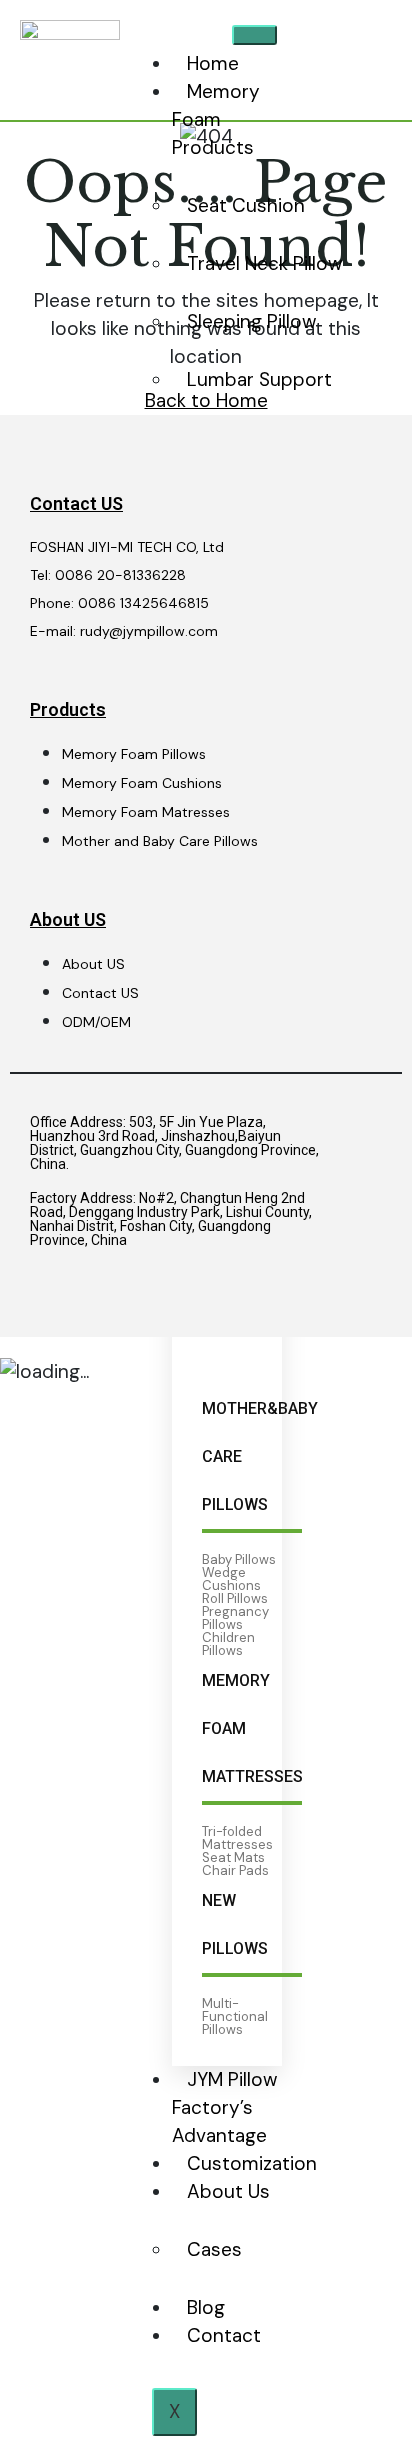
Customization (252, 2163)
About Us (228, 2191)
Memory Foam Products (216, 119)
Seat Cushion (246, 205)
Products (68, 709)
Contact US (76, 503)
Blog (206, 2307)
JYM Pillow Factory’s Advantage (225, 2107)
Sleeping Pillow (252, 321)
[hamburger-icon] (254, 35)
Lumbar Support (259, 379)
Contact (224, 2335)
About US (68, 919)
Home (213, 63)
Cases (214, 2249)
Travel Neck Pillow (265, 263)
